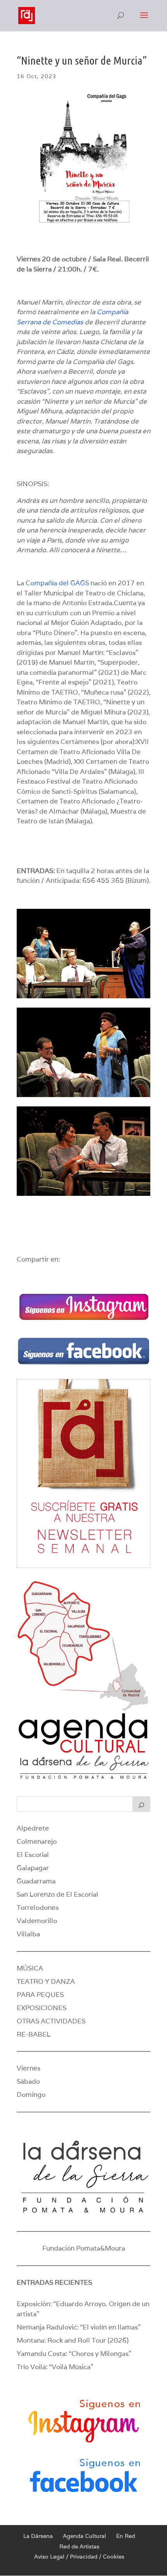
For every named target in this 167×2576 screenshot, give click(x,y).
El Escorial (33, 1855)
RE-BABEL (34, 2034)
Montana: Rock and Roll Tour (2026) (73, 2340)
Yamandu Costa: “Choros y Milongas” (74, 2354)
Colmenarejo (37, 1841)
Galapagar (33, 1868)
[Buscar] (141, 1804)
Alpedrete (33, 1828)
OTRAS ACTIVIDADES (51, 2021)
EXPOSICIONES (42, 2008)
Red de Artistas (79, 2546)
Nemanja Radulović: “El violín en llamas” (79, 2327)
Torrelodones (38, 1907)
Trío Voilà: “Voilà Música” (55, 2367)
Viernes (29, 2068)
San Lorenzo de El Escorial (57, 1894)
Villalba (28, 1934)
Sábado (28, 2081)
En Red (126, 2536)
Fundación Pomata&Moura (84, 2248)
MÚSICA (30, 1968)
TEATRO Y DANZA (46, 1981)
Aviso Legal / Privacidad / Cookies (79, 2557)
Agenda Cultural (84, 2536)
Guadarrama (36, 1881)
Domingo (31, 2095)
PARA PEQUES (40, 1995)
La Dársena (38, 2536)
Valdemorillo (37, 1921)
